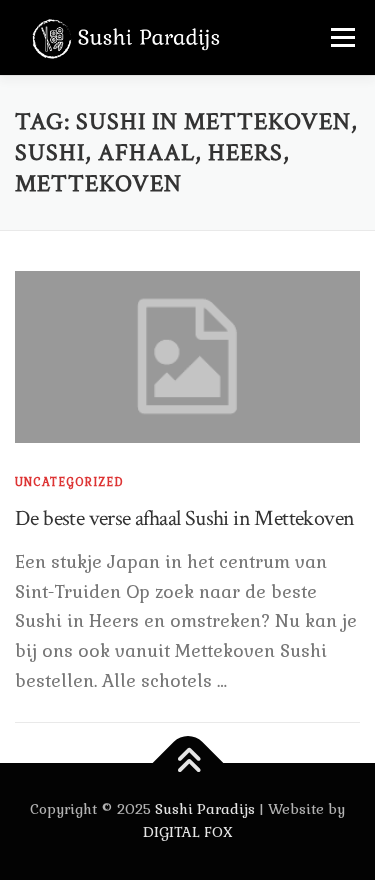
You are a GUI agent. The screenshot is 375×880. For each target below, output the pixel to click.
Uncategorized (69, 482)
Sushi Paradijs (205, 809)
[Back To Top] (187, 762)
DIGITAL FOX (188, 832)
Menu (342, 37)
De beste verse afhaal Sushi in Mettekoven (184, 518)
